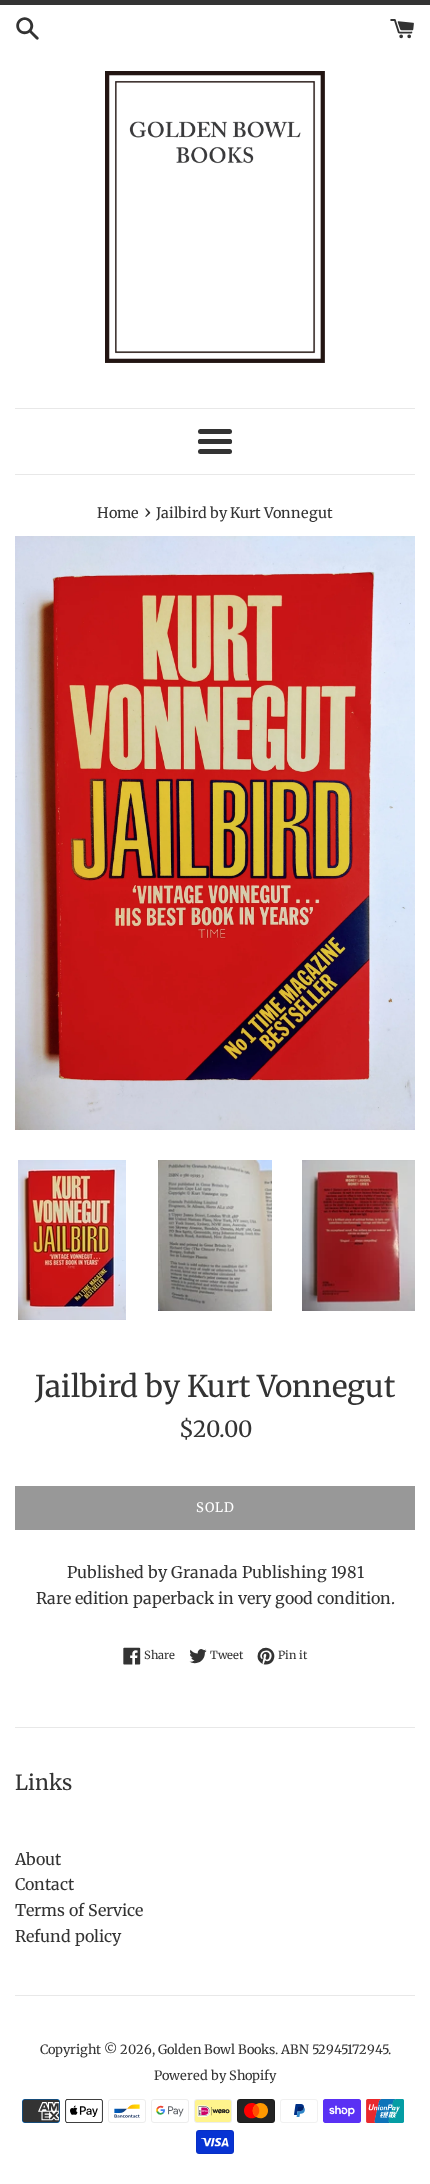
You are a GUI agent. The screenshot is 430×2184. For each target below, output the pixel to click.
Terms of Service (79, 1910)
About (38, 1859)
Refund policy (68, 1936)
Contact (44, 1884)
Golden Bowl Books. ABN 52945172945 (273, 2049)
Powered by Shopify (215, 2075)
